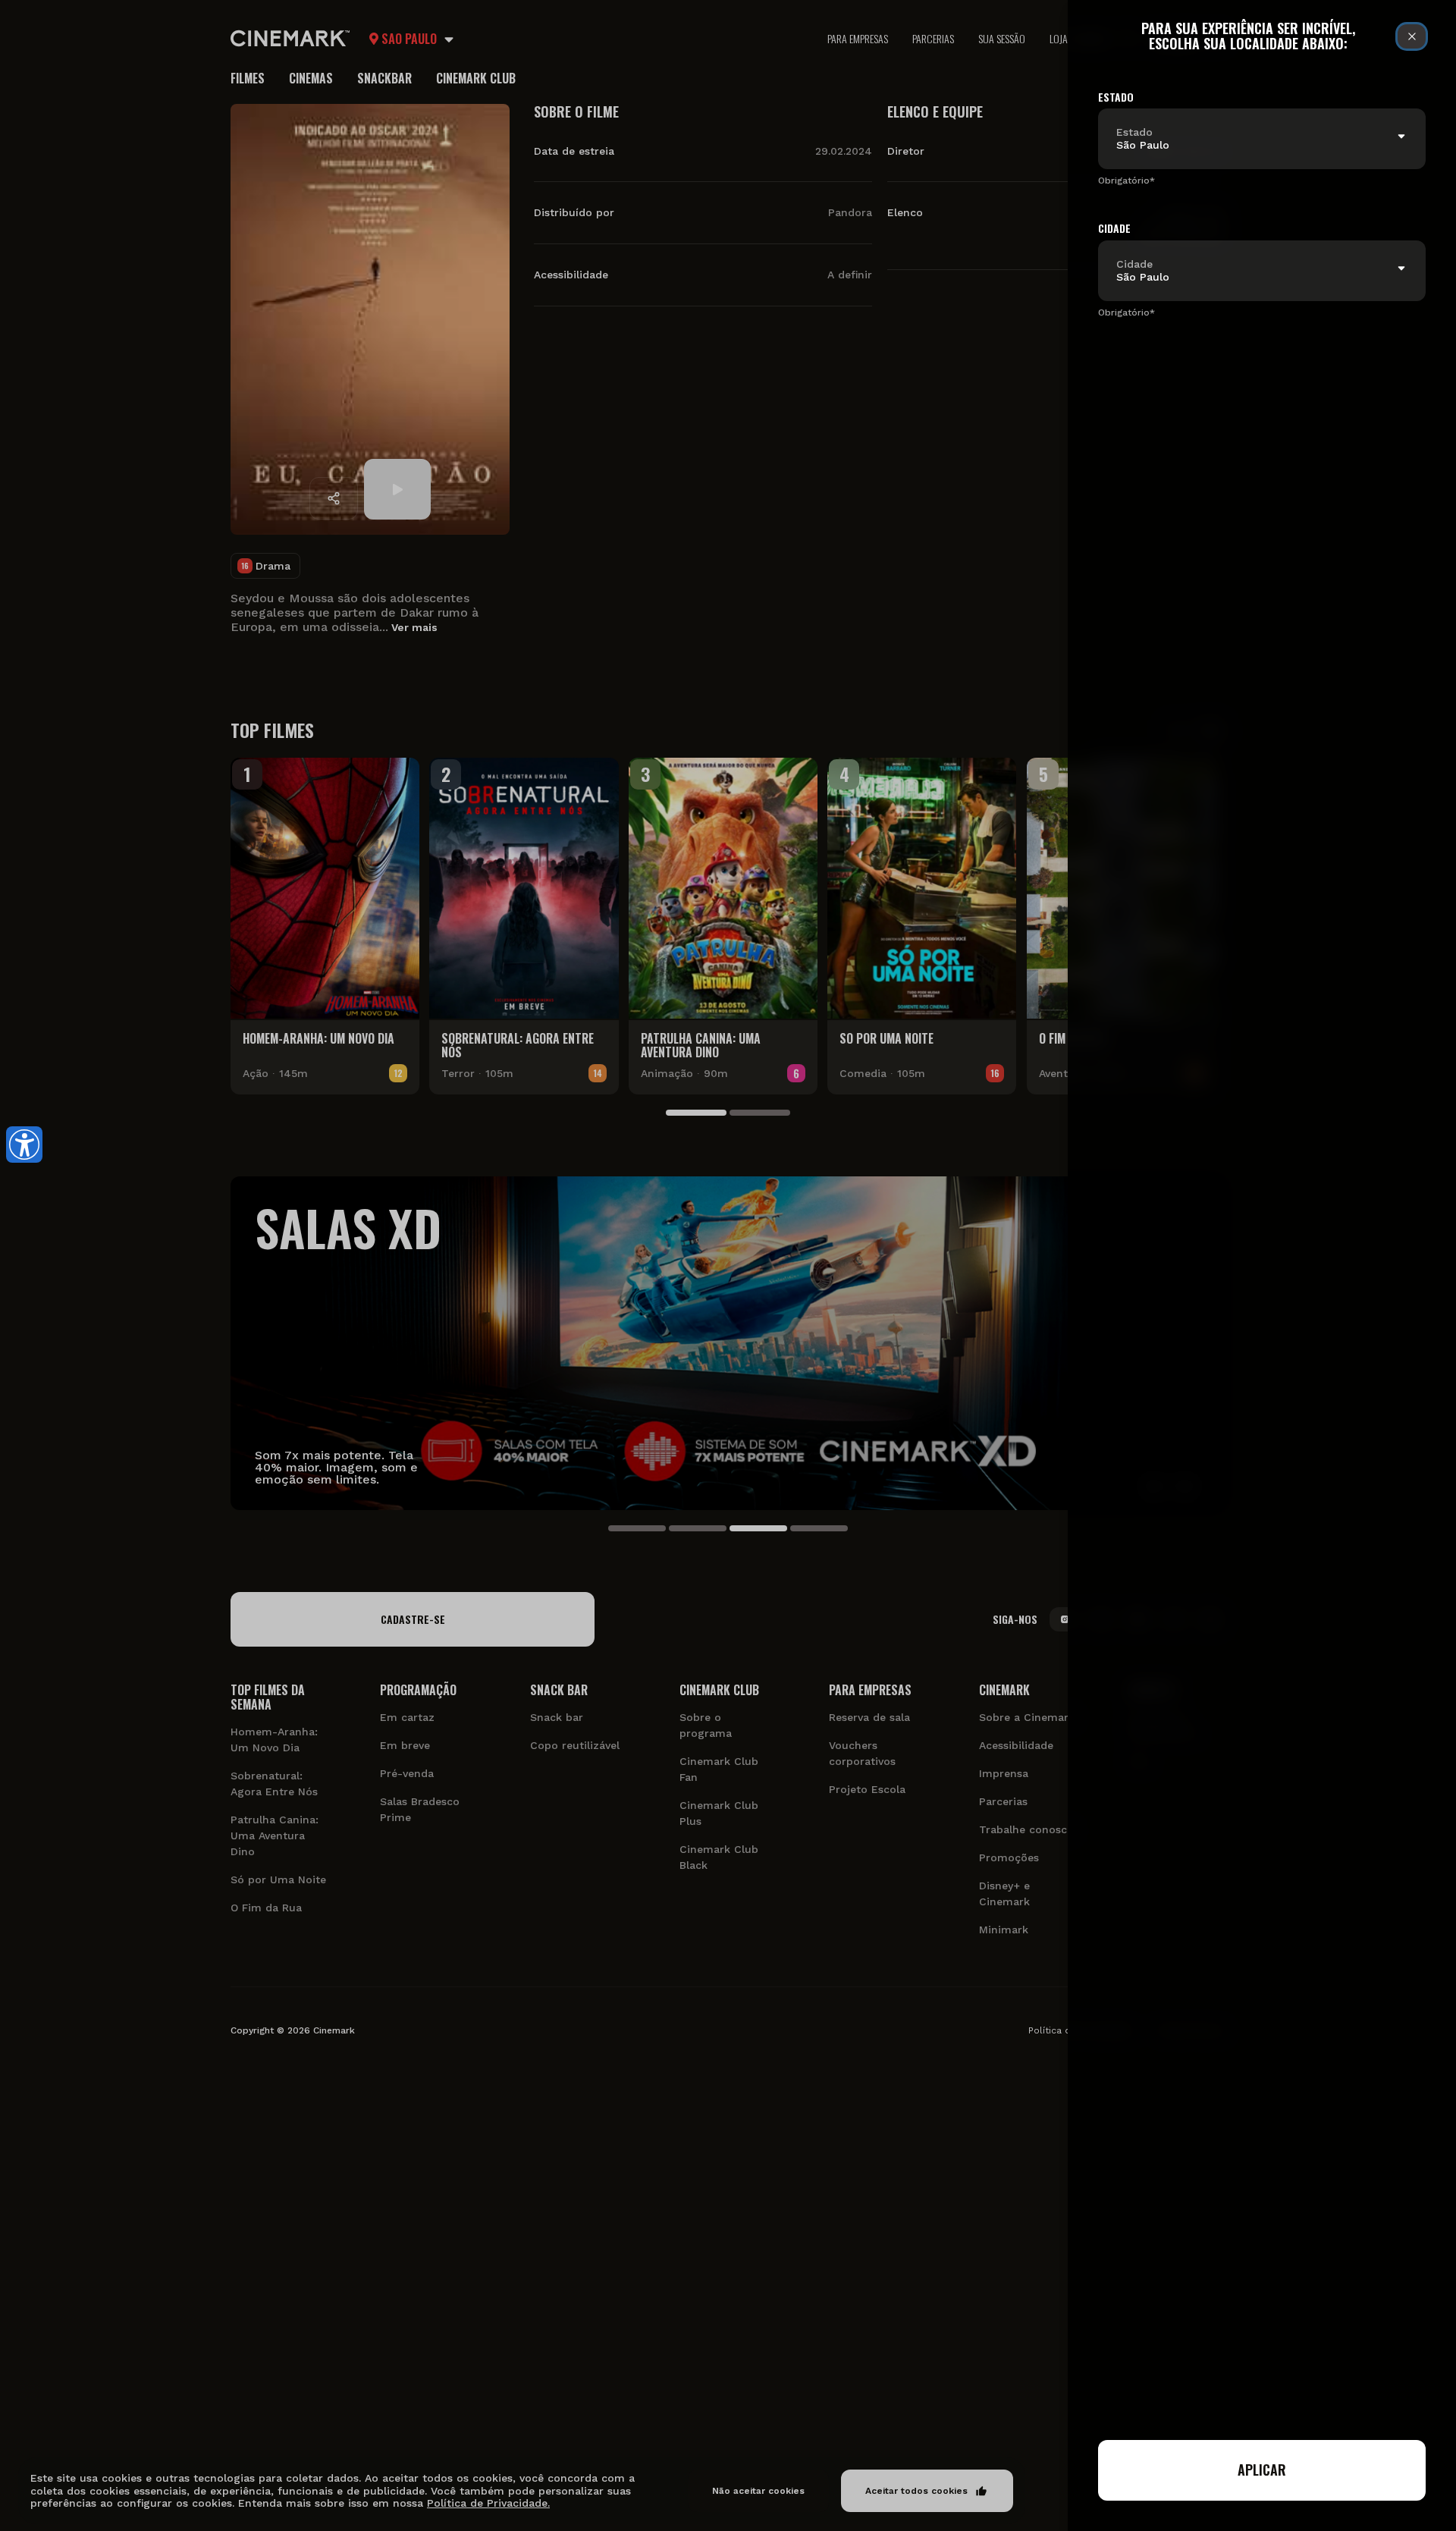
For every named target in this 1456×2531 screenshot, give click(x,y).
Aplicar (1262, 2470)
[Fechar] (1412, 36)
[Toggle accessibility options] (24, 1145)
